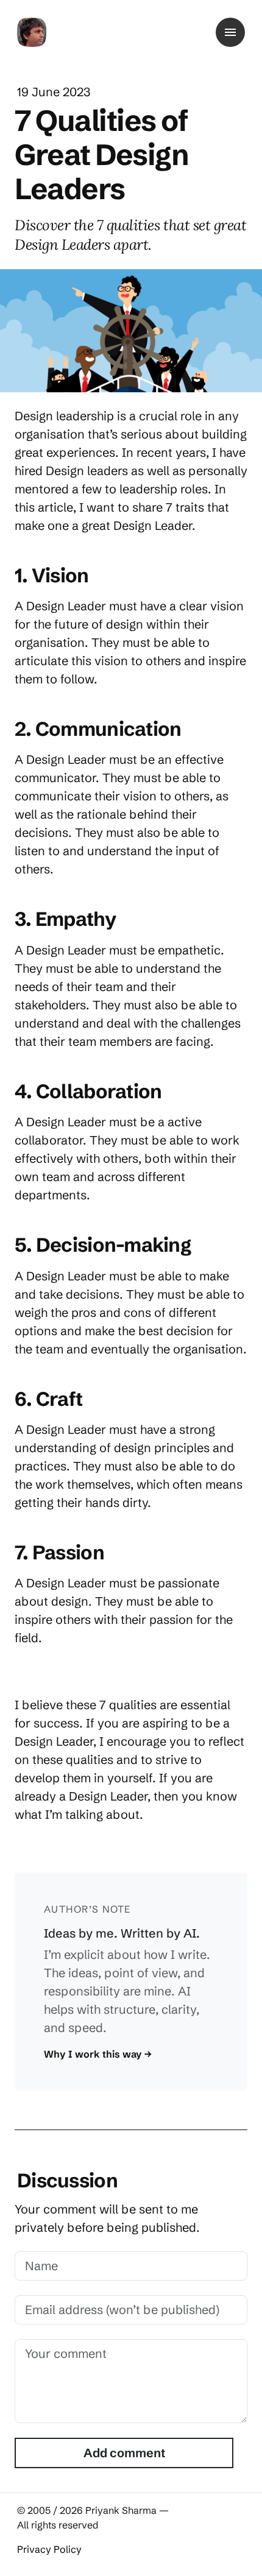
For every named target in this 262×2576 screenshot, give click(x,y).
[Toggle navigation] (230, 32)
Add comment (124, 2453)
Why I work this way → (98, 2054)
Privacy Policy (49, 2549)
